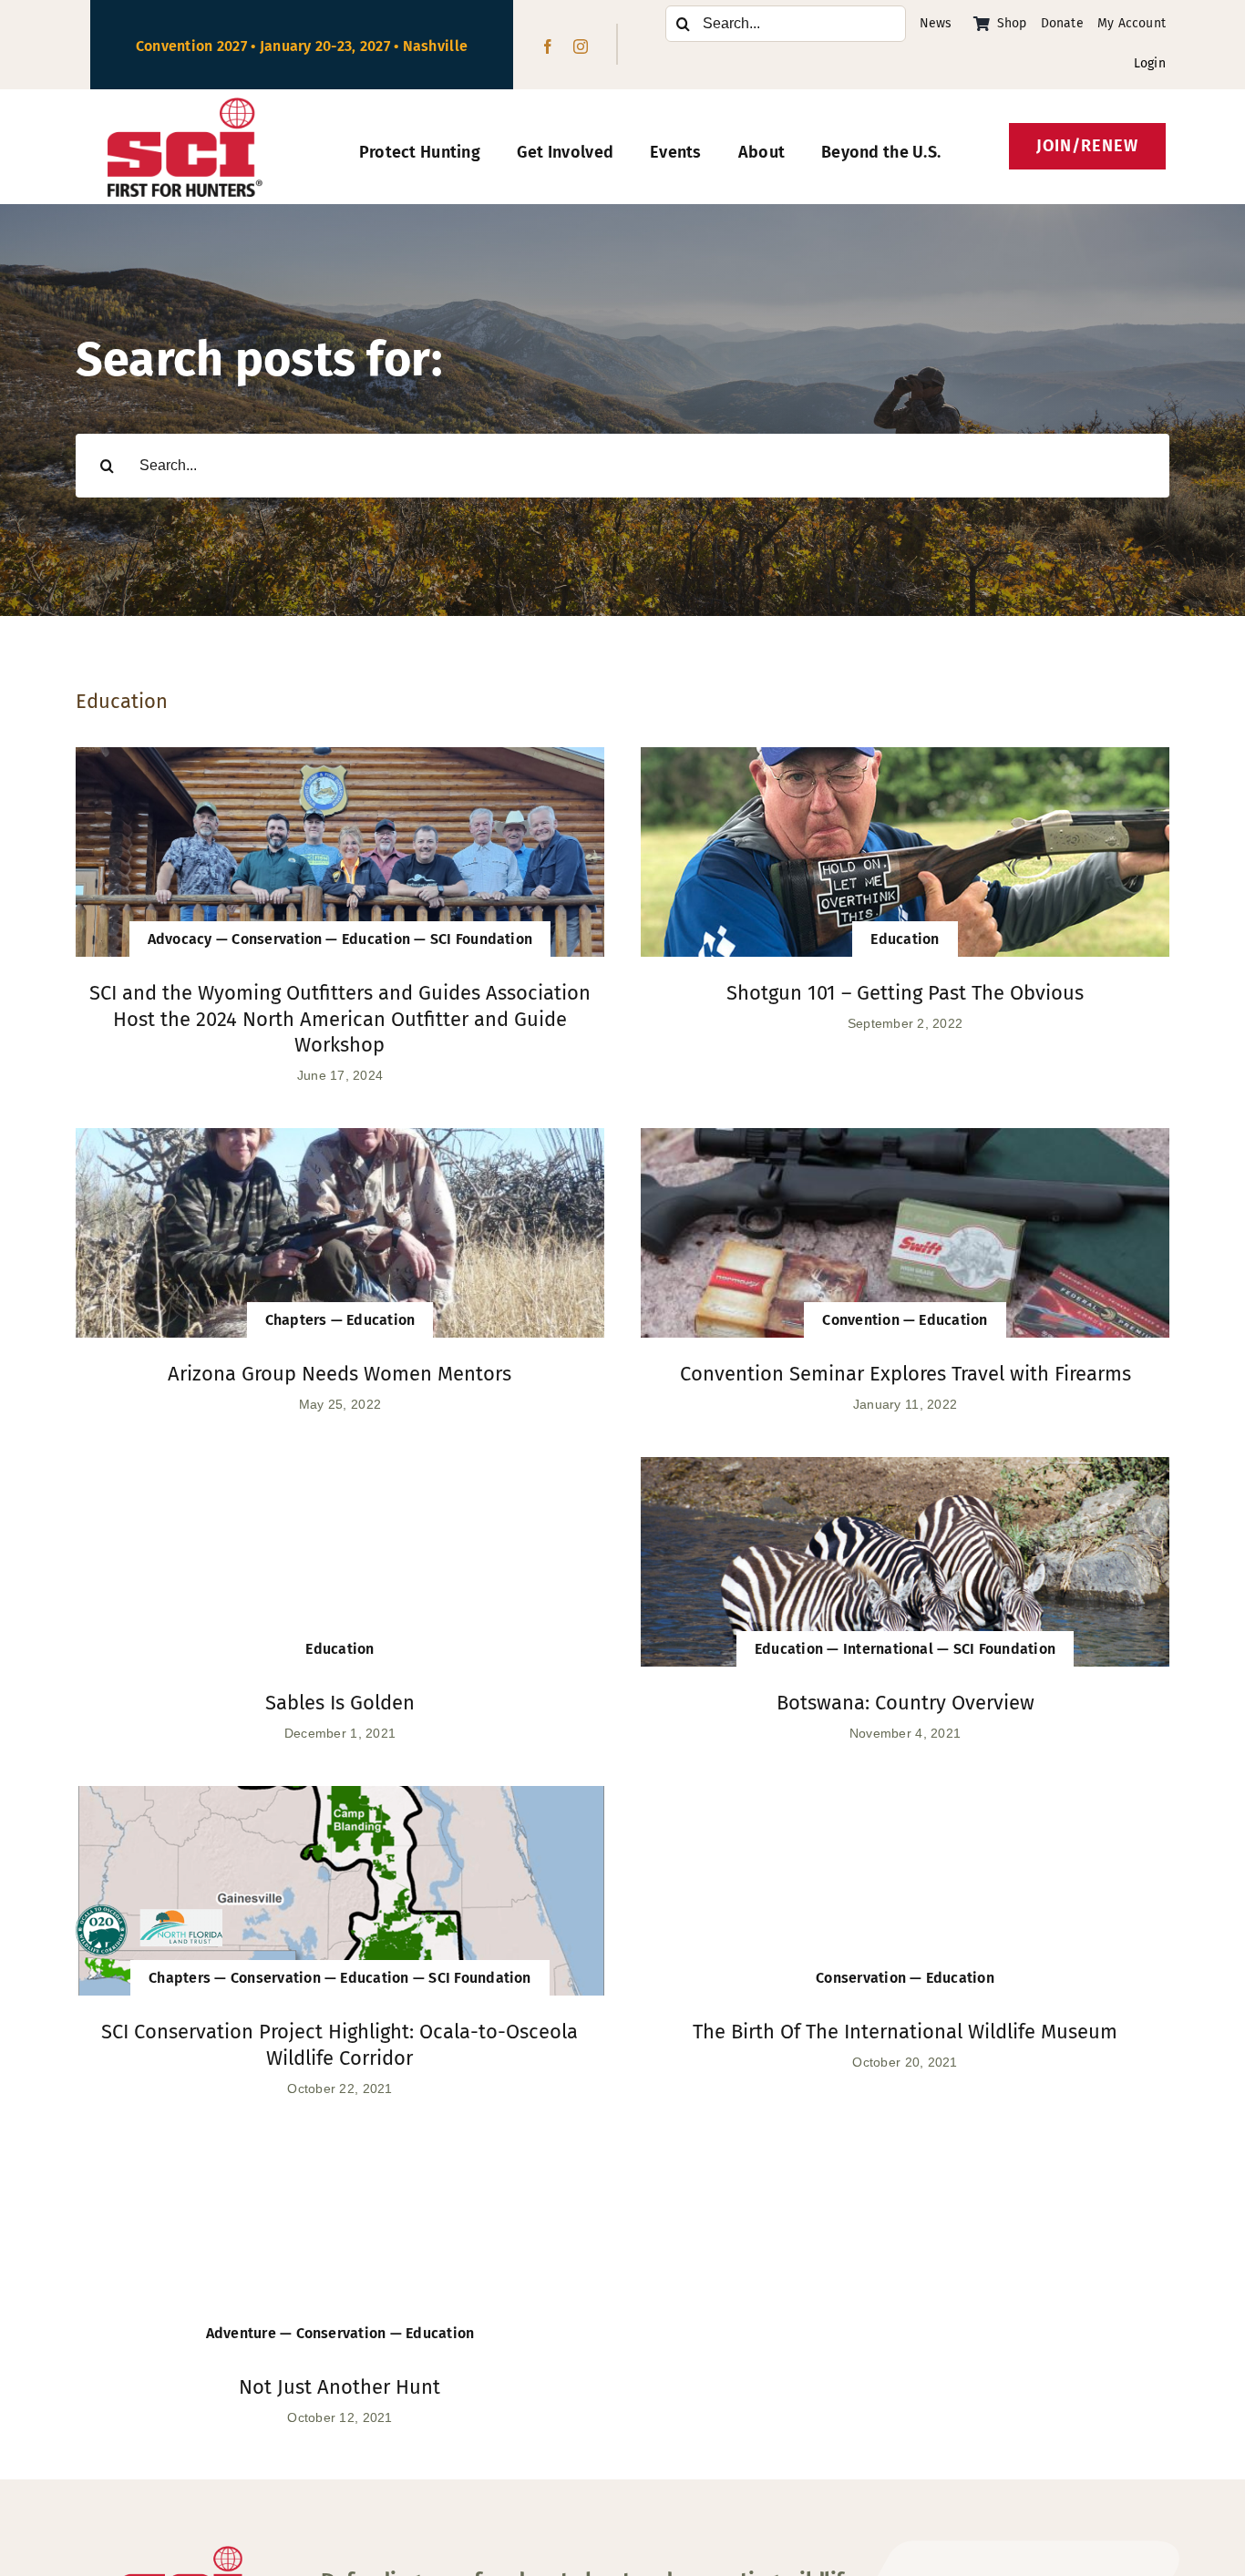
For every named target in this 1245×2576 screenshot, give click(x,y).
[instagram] (581, 46)
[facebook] (548, 46)
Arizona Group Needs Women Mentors (340, 1374)
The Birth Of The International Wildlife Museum (905, 2032)
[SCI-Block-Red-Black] (185, 106)
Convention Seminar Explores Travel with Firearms (905, 1374)
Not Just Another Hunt (340, 2387)
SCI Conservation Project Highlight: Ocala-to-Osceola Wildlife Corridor (340, 2045)
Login (1150, 63)
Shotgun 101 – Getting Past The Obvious (905, 993)
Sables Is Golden (340, 1703)
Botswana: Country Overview (905, 1703)
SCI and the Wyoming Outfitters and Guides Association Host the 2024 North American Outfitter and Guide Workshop (340, 1019)
